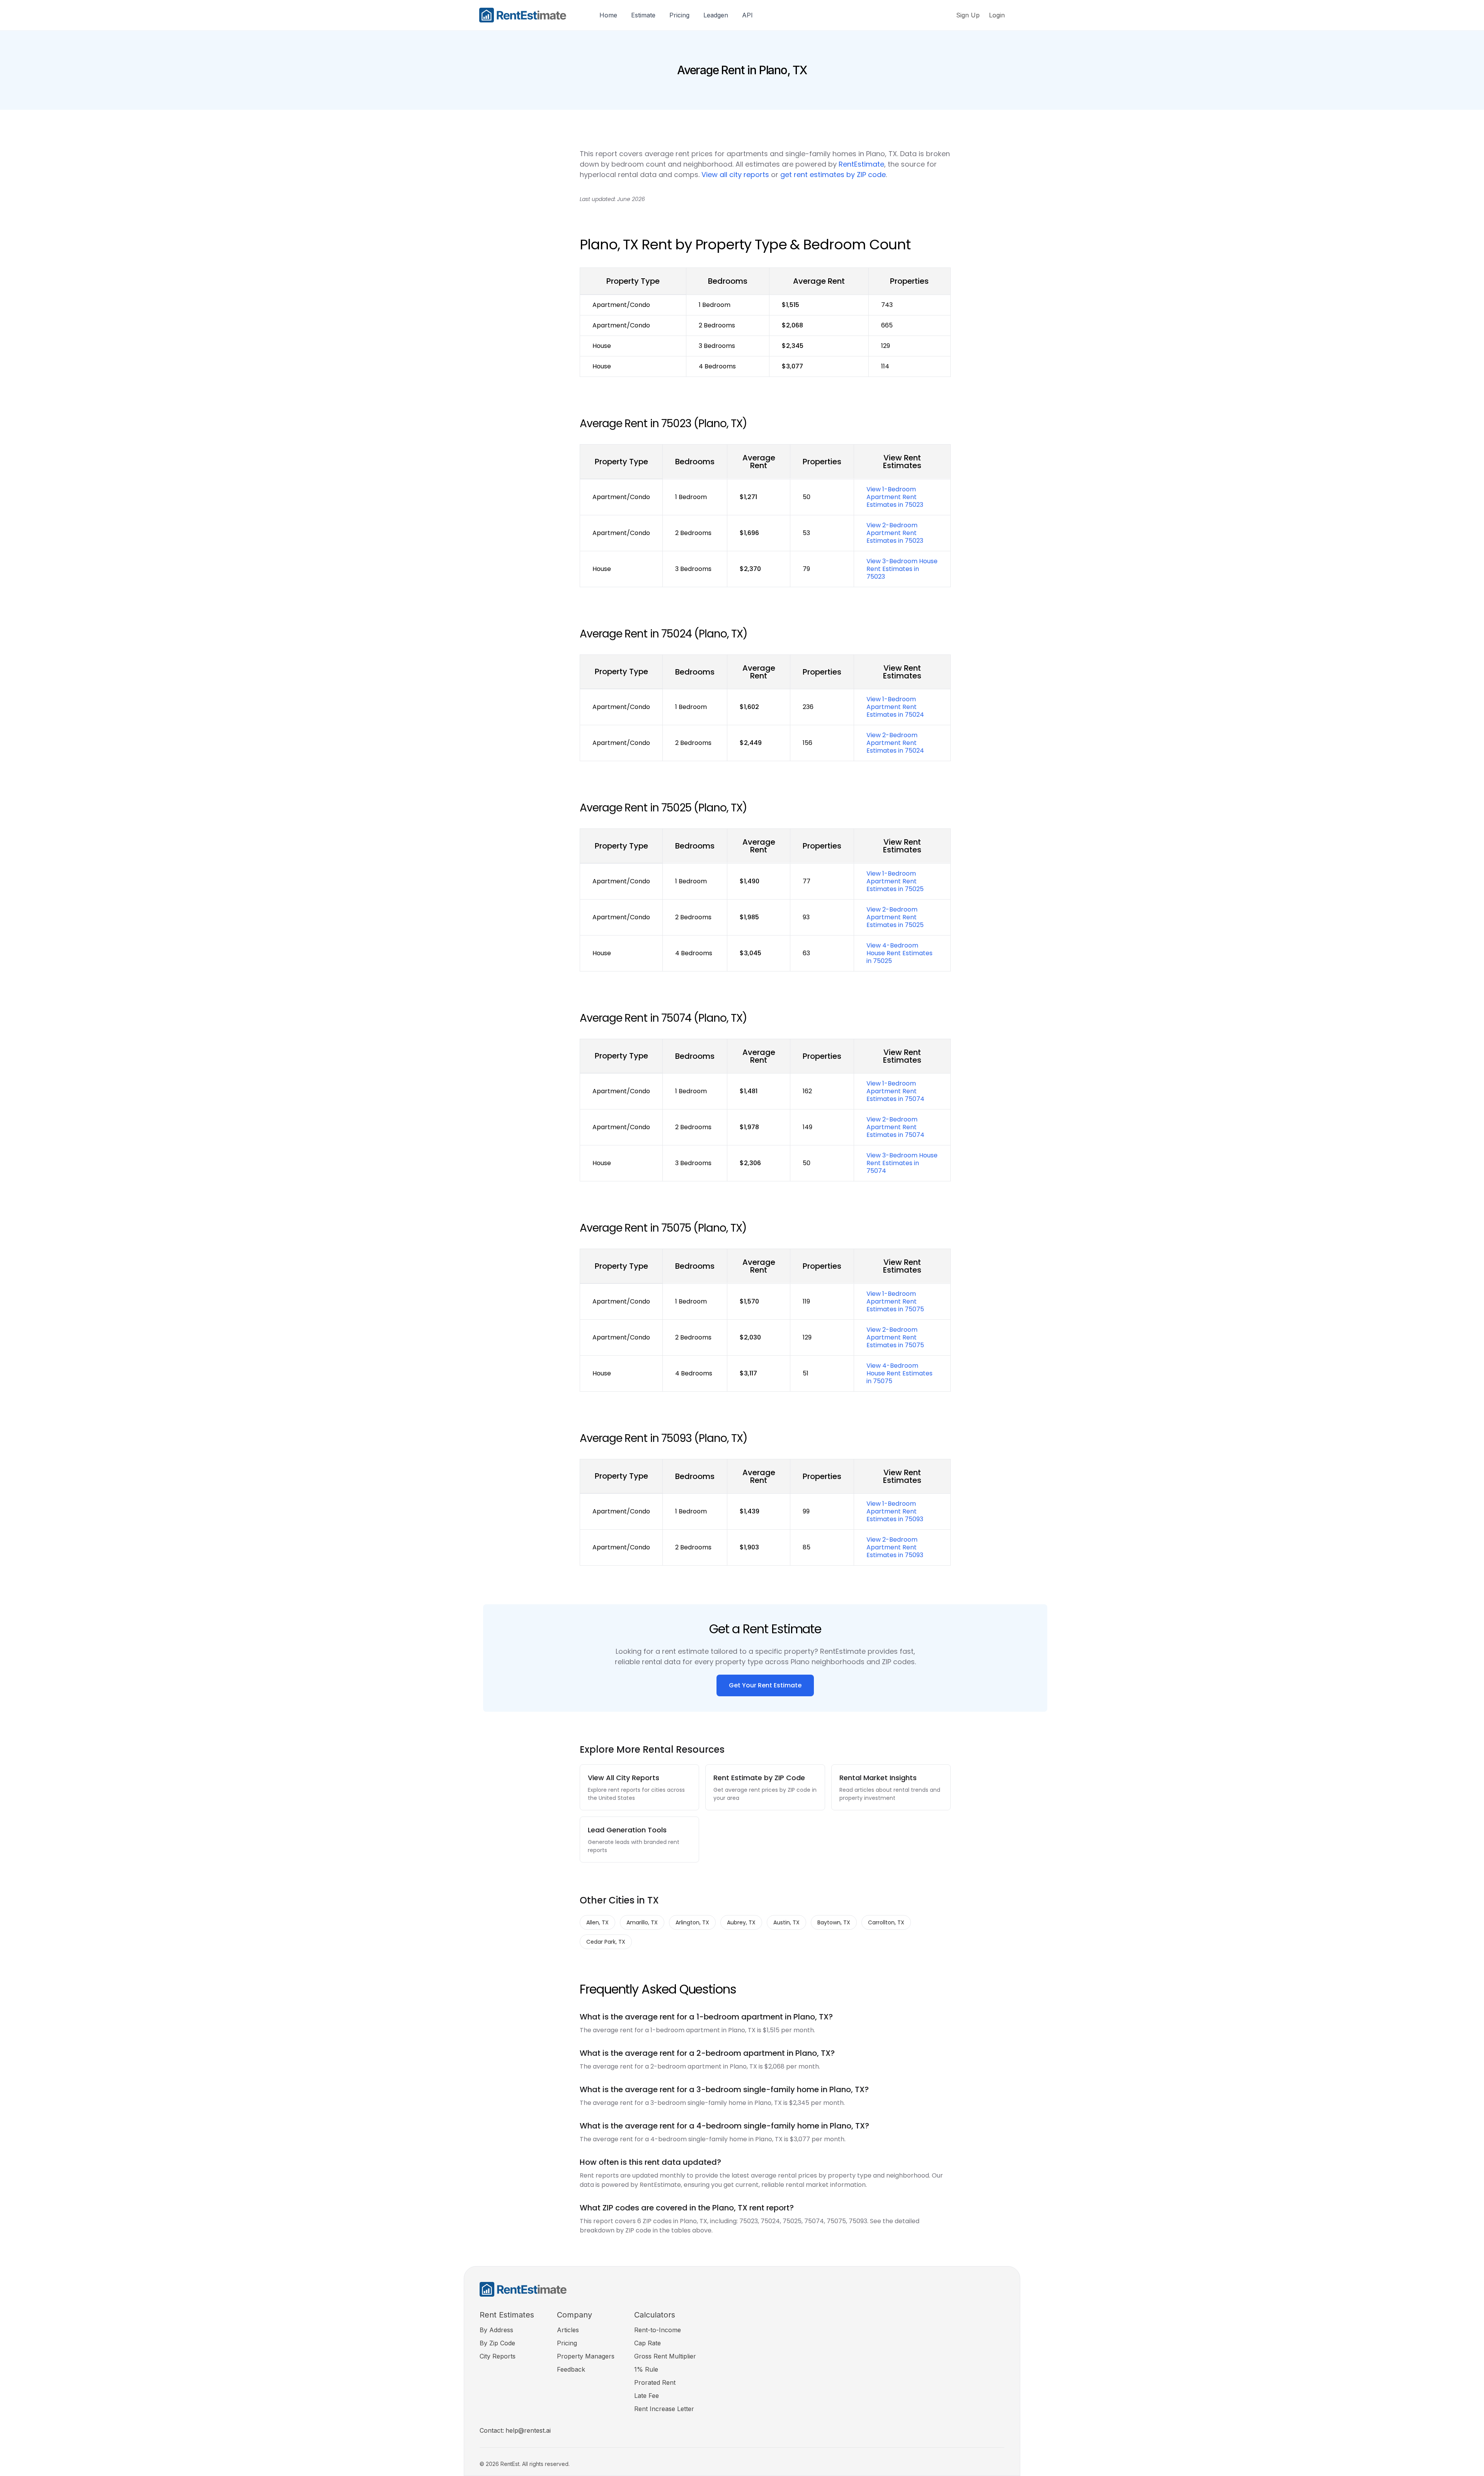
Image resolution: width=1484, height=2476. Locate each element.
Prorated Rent (655, 2382)
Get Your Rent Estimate (765, 1685)
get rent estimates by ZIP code (833, 175)
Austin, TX (786, 1922)
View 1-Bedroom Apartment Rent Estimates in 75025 (895, 881)
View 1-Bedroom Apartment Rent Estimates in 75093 (895, 1511)
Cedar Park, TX (606, 1942)
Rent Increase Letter (664, 2409)
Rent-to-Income (658, 2330)
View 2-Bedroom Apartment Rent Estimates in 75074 (895, 1127)
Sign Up (968, 15)
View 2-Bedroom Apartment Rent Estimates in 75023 (895, 533)
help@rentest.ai (528, 2430)
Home (608, 15)
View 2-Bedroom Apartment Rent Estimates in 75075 (895, 1337)
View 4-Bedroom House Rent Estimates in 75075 (899, 1373)
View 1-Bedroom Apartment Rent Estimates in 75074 (895, 1091)
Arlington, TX (692, 1922)
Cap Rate (648, 2343)
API (747, 15)
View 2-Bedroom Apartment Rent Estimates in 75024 (895, 743)
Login (997, 15)
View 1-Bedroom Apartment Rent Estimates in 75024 (895, 707)
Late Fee (647, 2396)
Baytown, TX (834, 1922)
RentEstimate (861, 164)
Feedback (571, 2369)
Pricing (679, 15)
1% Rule (646, 2369)
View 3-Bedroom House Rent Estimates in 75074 (902, 1163)
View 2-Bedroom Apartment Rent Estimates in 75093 (895, 1547)
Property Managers (586, 2356)
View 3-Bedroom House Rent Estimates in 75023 (902, 569)
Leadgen (716, 15)
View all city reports (735, 175)
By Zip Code (497, 2343)
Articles (568, 2330)
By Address (496, 2330)
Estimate (643, 15)
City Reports (498, 2356)
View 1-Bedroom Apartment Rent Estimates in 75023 (895, 497)
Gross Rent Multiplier (665, 2356)
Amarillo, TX (642, 1922)
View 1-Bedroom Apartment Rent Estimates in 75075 (895, 1301)
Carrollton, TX (886, 1922)
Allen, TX (597, 1922)
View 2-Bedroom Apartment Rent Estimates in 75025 (895, 917)
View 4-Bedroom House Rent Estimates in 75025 (899, 953)
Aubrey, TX (741, 1922)
